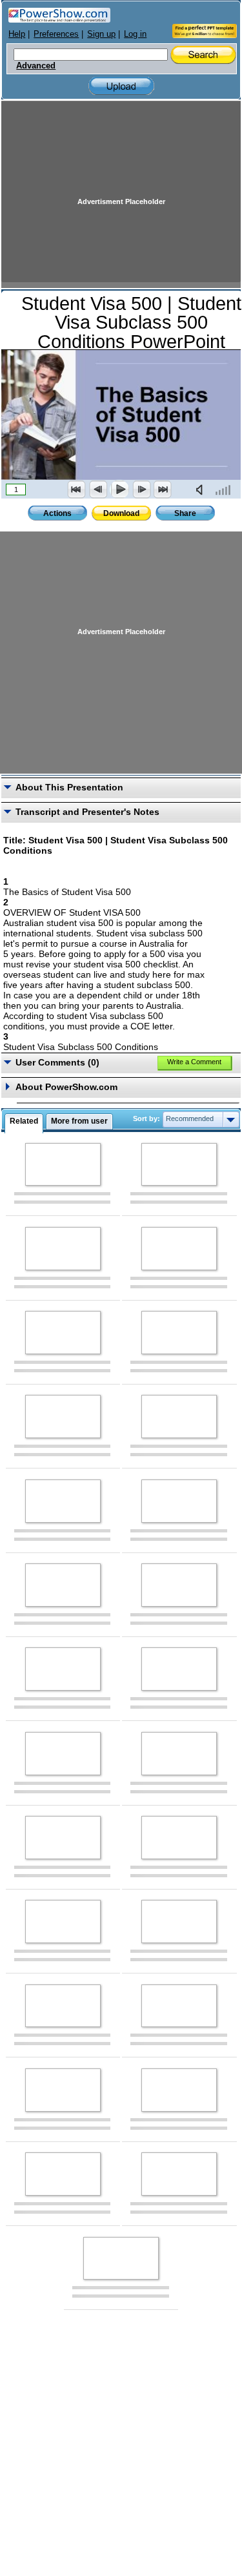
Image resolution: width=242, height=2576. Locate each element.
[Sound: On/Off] (202, 489)
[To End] (163, 489)
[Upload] (121, 86)
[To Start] (77, 489)
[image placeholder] (63, 1165)
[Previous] (98, 489)
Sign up (101, 34)
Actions (57, 513)
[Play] (119, 489)
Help (17, 34)
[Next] (141, 489)
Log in (135, 34)
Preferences (56, 34)
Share (185, 513)
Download (121, 513)
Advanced (36, 66)
